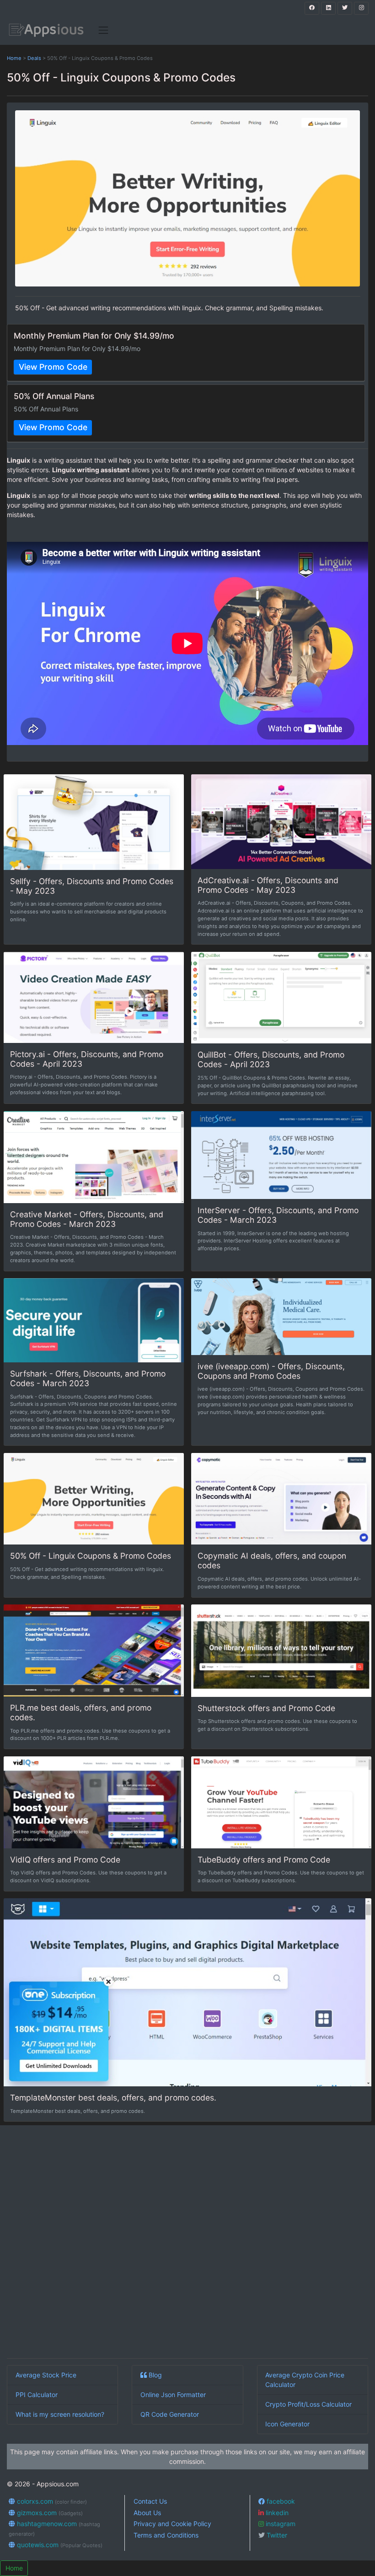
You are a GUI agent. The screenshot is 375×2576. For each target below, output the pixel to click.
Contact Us (150, 2501)
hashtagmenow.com (54, 2528)
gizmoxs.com (49, 2513)
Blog (154, 2375)
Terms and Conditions (166, 2535)
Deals (34, 58)
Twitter (276, 2535)
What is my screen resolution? (60, 2414)
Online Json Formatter (173, 2395)
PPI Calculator (37, 2395)
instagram (280, 2524)
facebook (280, 2501)
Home (14, 58)
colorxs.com (51, 2501)
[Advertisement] (187, 2243)
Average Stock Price (46, 2375)
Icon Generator (287, 2424)
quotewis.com (59, 2545)
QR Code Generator (170, 2414)
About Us (147, 2513)
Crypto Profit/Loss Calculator (308, 2404)
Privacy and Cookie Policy (172, 2524)
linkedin (276, 2513)
